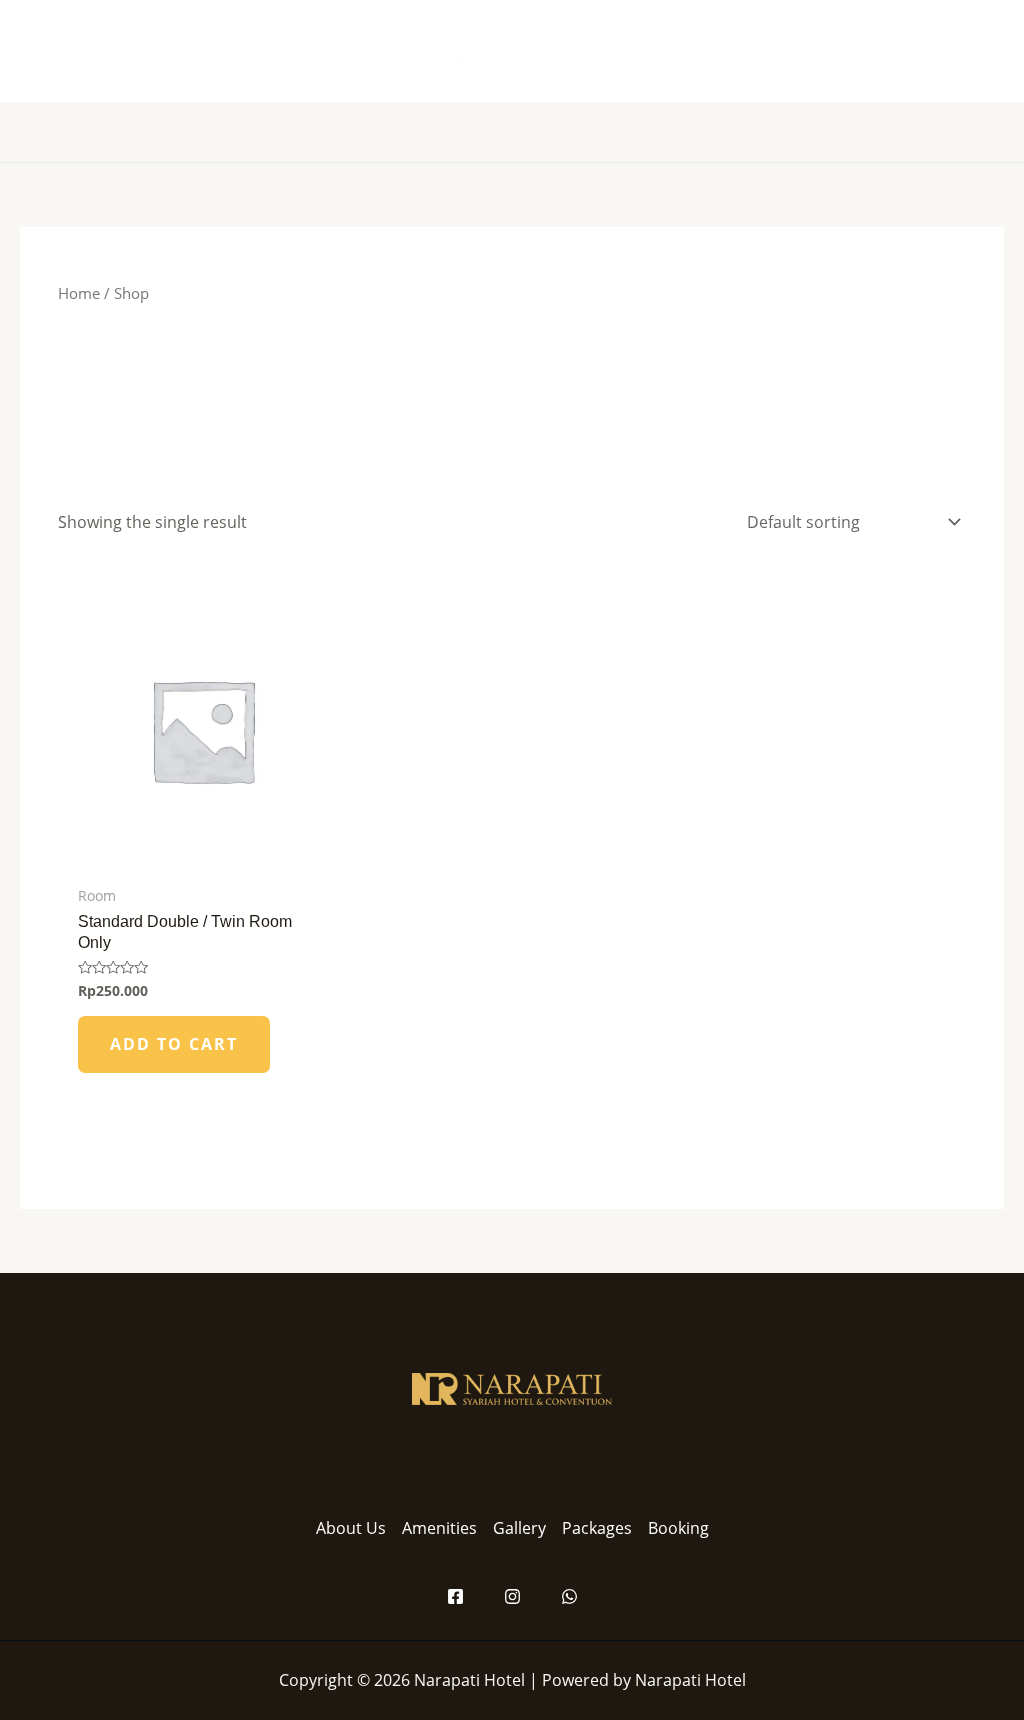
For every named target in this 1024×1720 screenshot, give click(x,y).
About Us (351, 1528)
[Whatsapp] (569, 1596)
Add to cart (174, 1044)
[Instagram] (512, 1596)
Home (79, 293)
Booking (678, 1528)
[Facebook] (455, 1596)
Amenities (439, 1528)
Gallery (519, 1528)
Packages (597, 1528)
